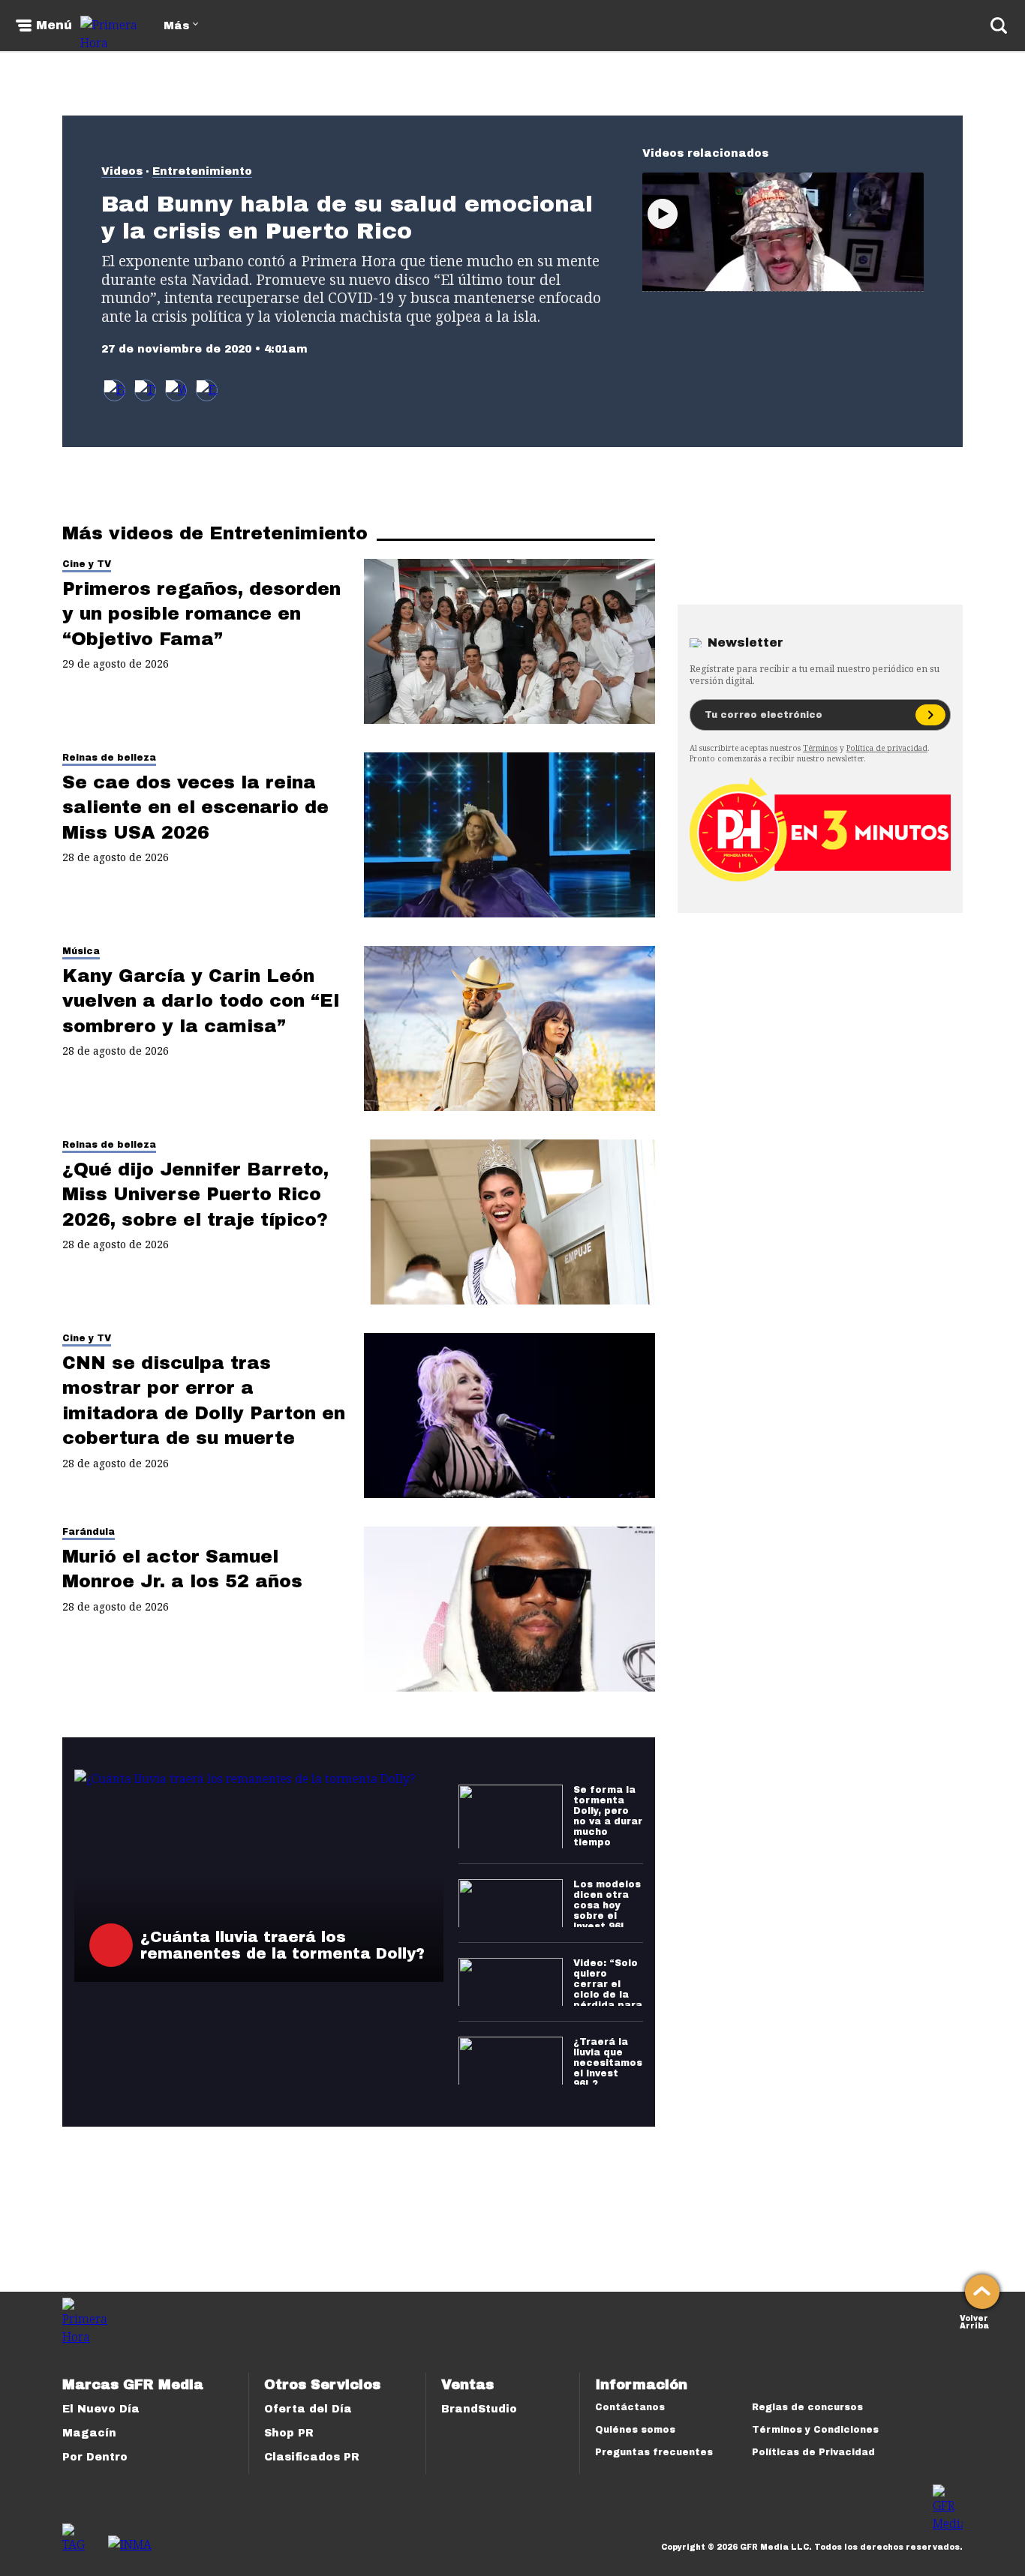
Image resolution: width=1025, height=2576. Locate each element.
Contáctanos (630, 2407)
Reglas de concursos (807, 2407)
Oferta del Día (308, 2409)
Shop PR (289, 2433)
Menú (54, 26)
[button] (145, 390)
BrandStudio (479, 2409)
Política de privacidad (887, 748)
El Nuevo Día (101, 2409)
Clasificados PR (312, 2457)
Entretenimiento (202, 171)
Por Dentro (95, 2457)
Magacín (89, 2433)
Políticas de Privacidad (813, 2452)
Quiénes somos (635, 2430)
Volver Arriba (974, 2321)
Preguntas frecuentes (654, 2452)
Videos (122, 171)
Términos (820, 748)
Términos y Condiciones (815, 2430)
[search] (999, 26)
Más (176, 26)
